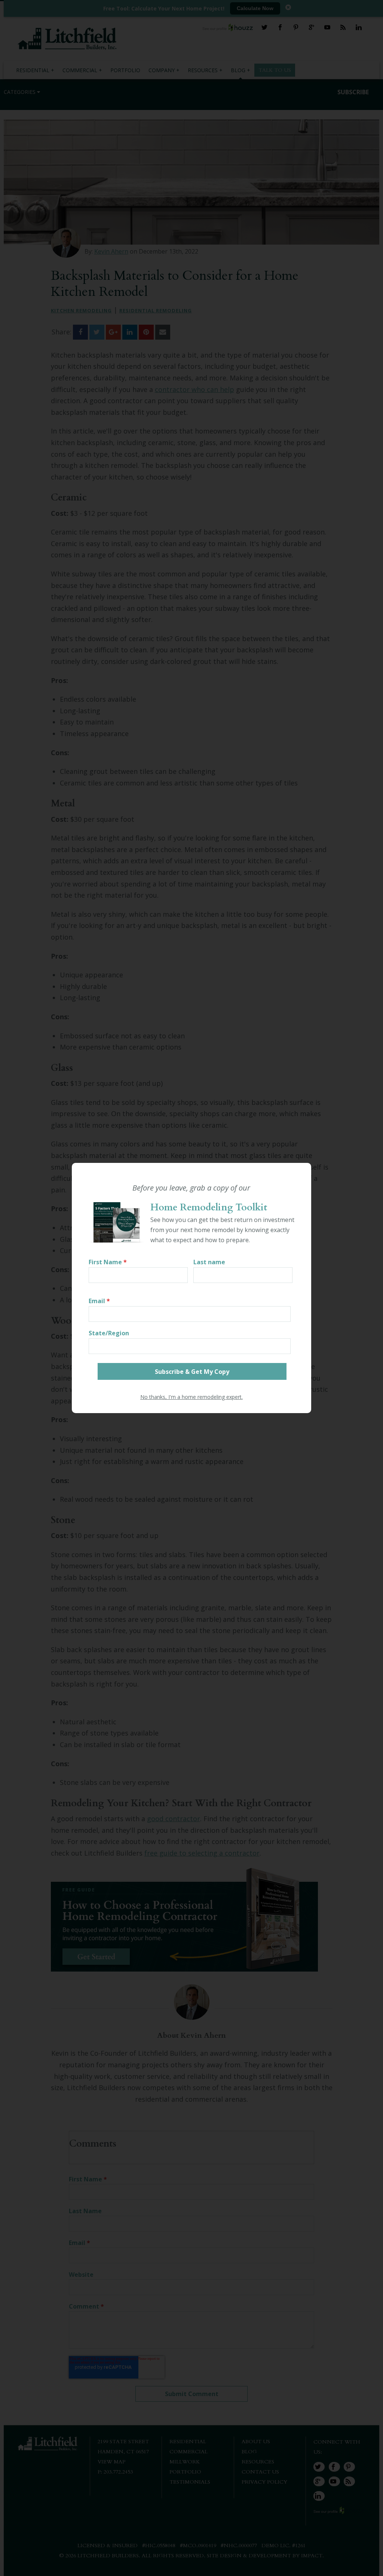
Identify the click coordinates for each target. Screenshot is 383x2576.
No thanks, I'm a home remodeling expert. (191, 1397)
